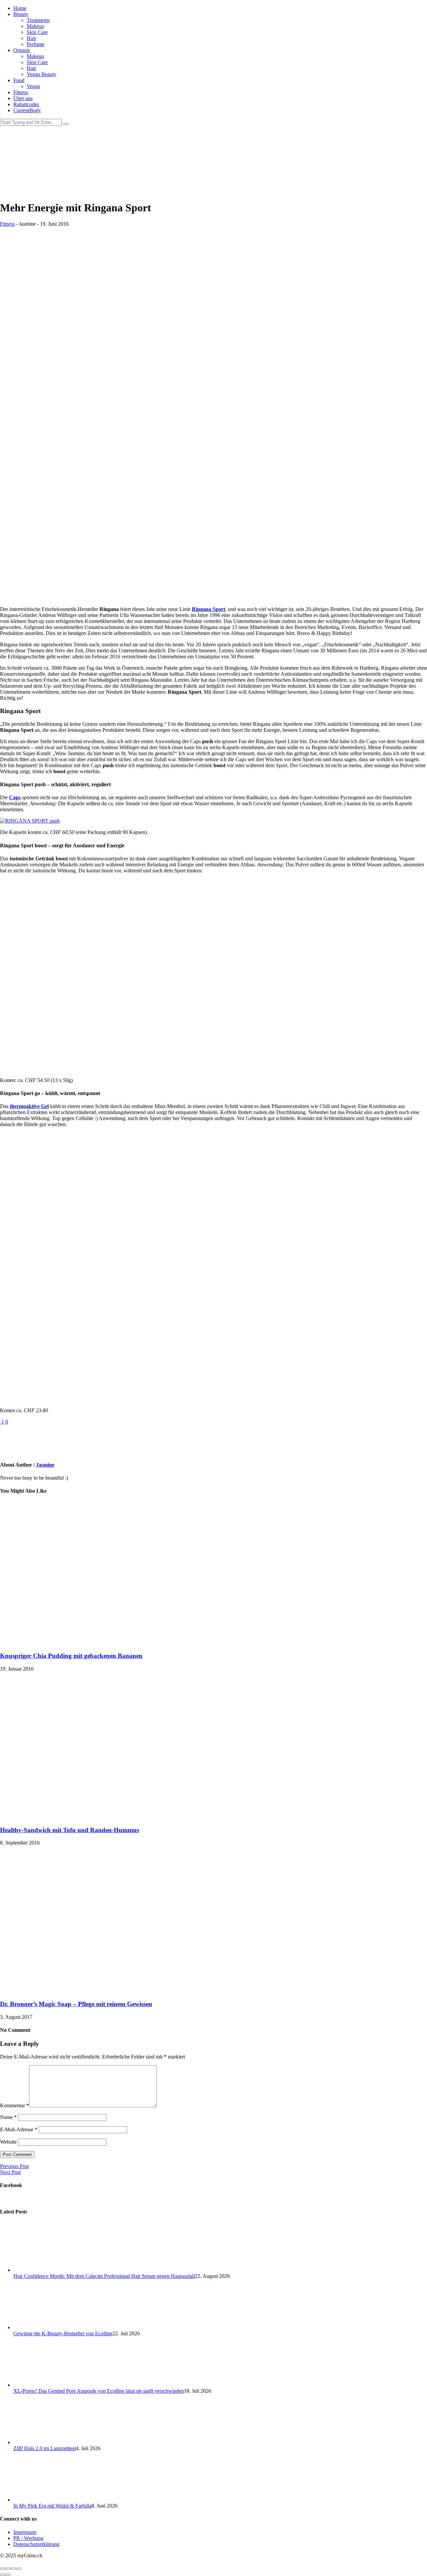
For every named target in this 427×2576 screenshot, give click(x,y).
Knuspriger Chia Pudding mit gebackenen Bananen (71, 1656)
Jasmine (45, 1465)
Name (8, 2117)
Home (20, 8)
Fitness (21, 92)
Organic (22, 50)
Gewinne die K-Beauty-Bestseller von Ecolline (63, 2333)
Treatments (38, 20)
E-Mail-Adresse (19, 2129)
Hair (31, 38)
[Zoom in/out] (19, 2569)
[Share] (8, 2569)
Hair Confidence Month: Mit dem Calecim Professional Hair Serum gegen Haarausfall (104, 2276)
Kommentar (15, 2105)
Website (8, 2142)
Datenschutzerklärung (36, 2544)
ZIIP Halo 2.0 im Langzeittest (45, 2448)
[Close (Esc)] (3, 2569)
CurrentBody (27, 110)
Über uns (23, 98)
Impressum (25, 2532)
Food (19, 80)
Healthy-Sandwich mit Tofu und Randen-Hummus (70, 1830)
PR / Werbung (28, 2538)
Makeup (35, 26)
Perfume (36, 44)
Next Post (10, 2172)
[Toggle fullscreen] (13, 2569)
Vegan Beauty (42, 74)
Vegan (33, 86)
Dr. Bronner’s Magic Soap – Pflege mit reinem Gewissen (76, 2004)
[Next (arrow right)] (8, 2575)
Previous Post (14, 2166)
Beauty (21, 14)
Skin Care (37, 32)
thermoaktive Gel (29, 1106)
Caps (15, 797)
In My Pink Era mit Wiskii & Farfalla (52, 2506)
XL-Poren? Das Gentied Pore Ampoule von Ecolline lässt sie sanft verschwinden (99, 2391)
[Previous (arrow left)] (3, 2575)
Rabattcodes (26, 104)
